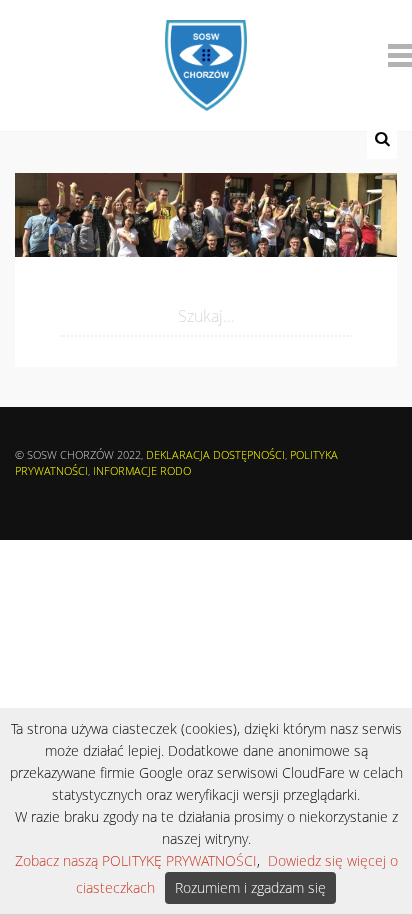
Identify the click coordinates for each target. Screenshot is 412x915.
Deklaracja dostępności (215, 454)
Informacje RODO (142, 470)
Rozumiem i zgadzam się (250, 887)
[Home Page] (205, 52)
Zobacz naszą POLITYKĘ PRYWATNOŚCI (136, 860)
